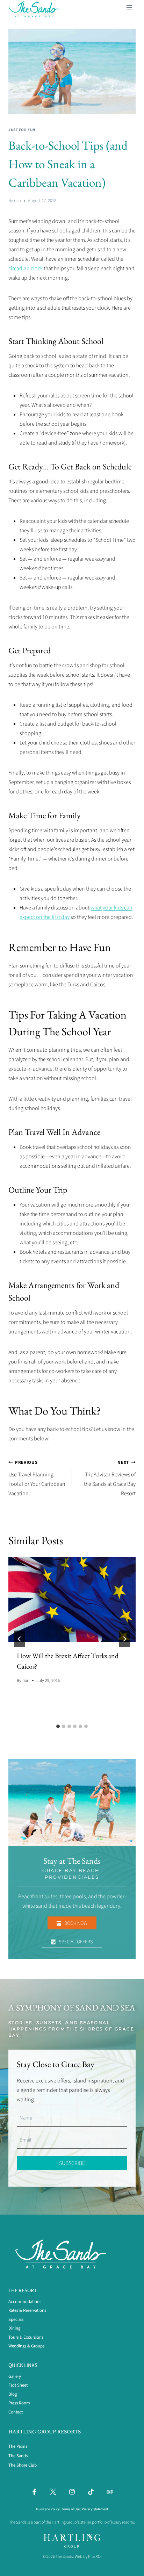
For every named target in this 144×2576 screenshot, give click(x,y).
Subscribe (72, 2163)
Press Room (19, 2403)
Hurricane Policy (48, 2509)
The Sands (18, 2456)
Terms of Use (71, 2509)
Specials (16, 2319)
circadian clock (26, 268)
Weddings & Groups (26, 2346)
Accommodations (25, 2302)
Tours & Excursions (26, 2337)
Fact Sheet (18, 2385)
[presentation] (72, 1600)
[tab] (58, 1726)
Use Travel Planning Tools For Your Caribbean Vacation (37, 1478)
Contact (16, 2412)
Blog (13, 2394)
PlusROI (95, 2557)
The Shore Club (23, 2465)
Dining (14, 2328)
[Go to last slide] (20, 1639)
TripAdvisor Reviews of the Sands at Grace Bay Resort (110, 1478)
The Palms (18, 2446)
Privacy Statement (95, 2509)
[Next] (124, 1639)
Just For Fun (22, 130)
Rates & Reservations (27, 2310)
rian (17, 201)
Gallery (15, 2376)
